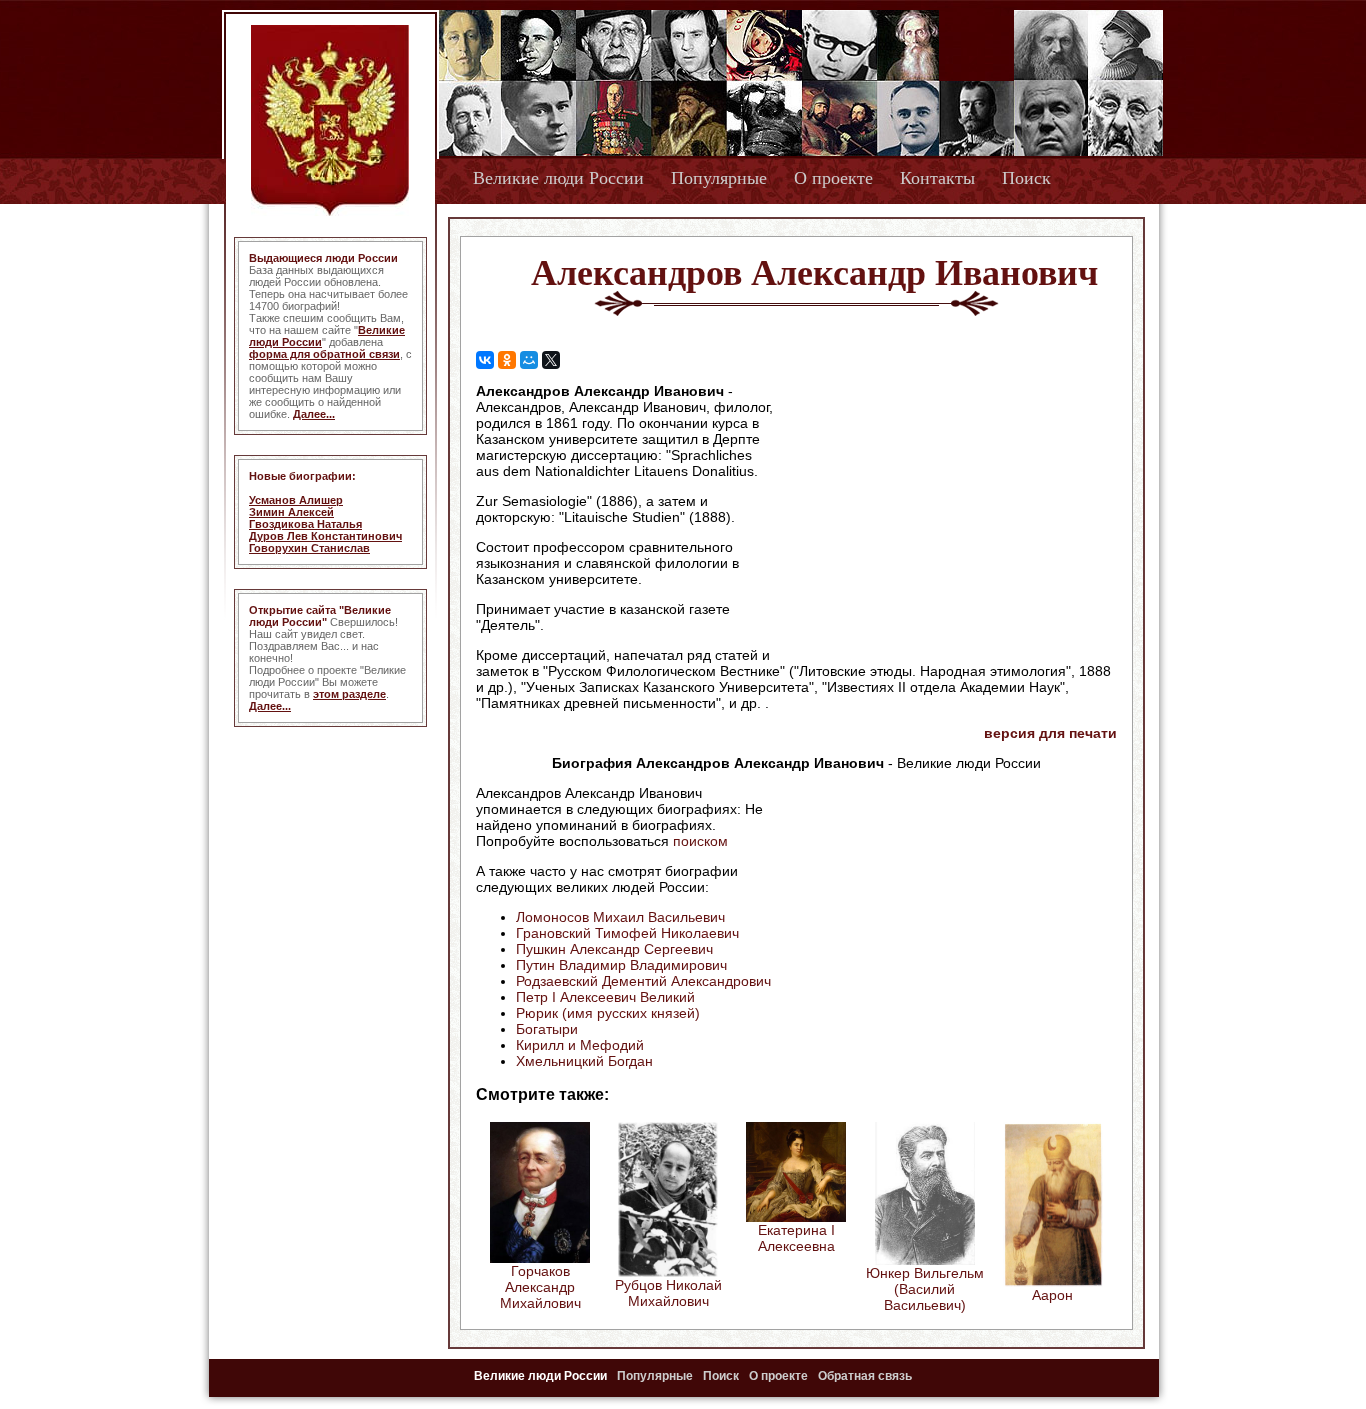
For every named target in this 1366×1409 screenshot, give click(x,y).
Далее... (314, 414)
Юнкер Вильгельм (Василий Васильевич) (925, 1289)
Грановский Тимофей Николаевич (627, 933)
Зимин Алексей (291, 512)
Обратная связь (865, 1376)
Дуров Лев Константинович (325, 536)
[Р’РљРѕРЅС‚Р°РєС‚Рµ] (485, 360)
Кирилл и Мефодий (580, 1045)
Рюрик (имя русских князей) (608, 1013)
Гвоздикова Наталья (305, 524)
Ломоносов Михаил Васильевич (620, 917)
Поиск (1026, 178)
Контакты (937, 178)
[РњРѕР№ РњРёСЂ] (529, 360)
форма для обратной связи (324, 354)
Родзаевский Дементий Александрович (643, 981)
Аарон (1052, 1295)
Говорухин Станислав (309, 548)
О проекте (833, 178)
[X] (551, 360)
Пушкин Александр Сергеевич (614, 949)
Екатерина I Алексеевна (796, 1238)
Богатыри (547, 1029)
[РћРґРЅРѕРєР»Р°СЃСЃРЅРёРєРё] (507, 360)
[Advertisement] (947, 511)
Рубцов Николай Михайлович (668, 1293)
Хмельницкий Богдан (584, 1061)
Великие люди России (558, 178)
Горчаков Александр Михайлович (540, 1287)
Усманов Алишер (296, 500)
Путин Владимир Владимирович (621, 965)
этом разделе (349, 694)
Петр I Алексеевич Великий (605, 997)
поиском (700, 841)
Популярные (719, 178)
